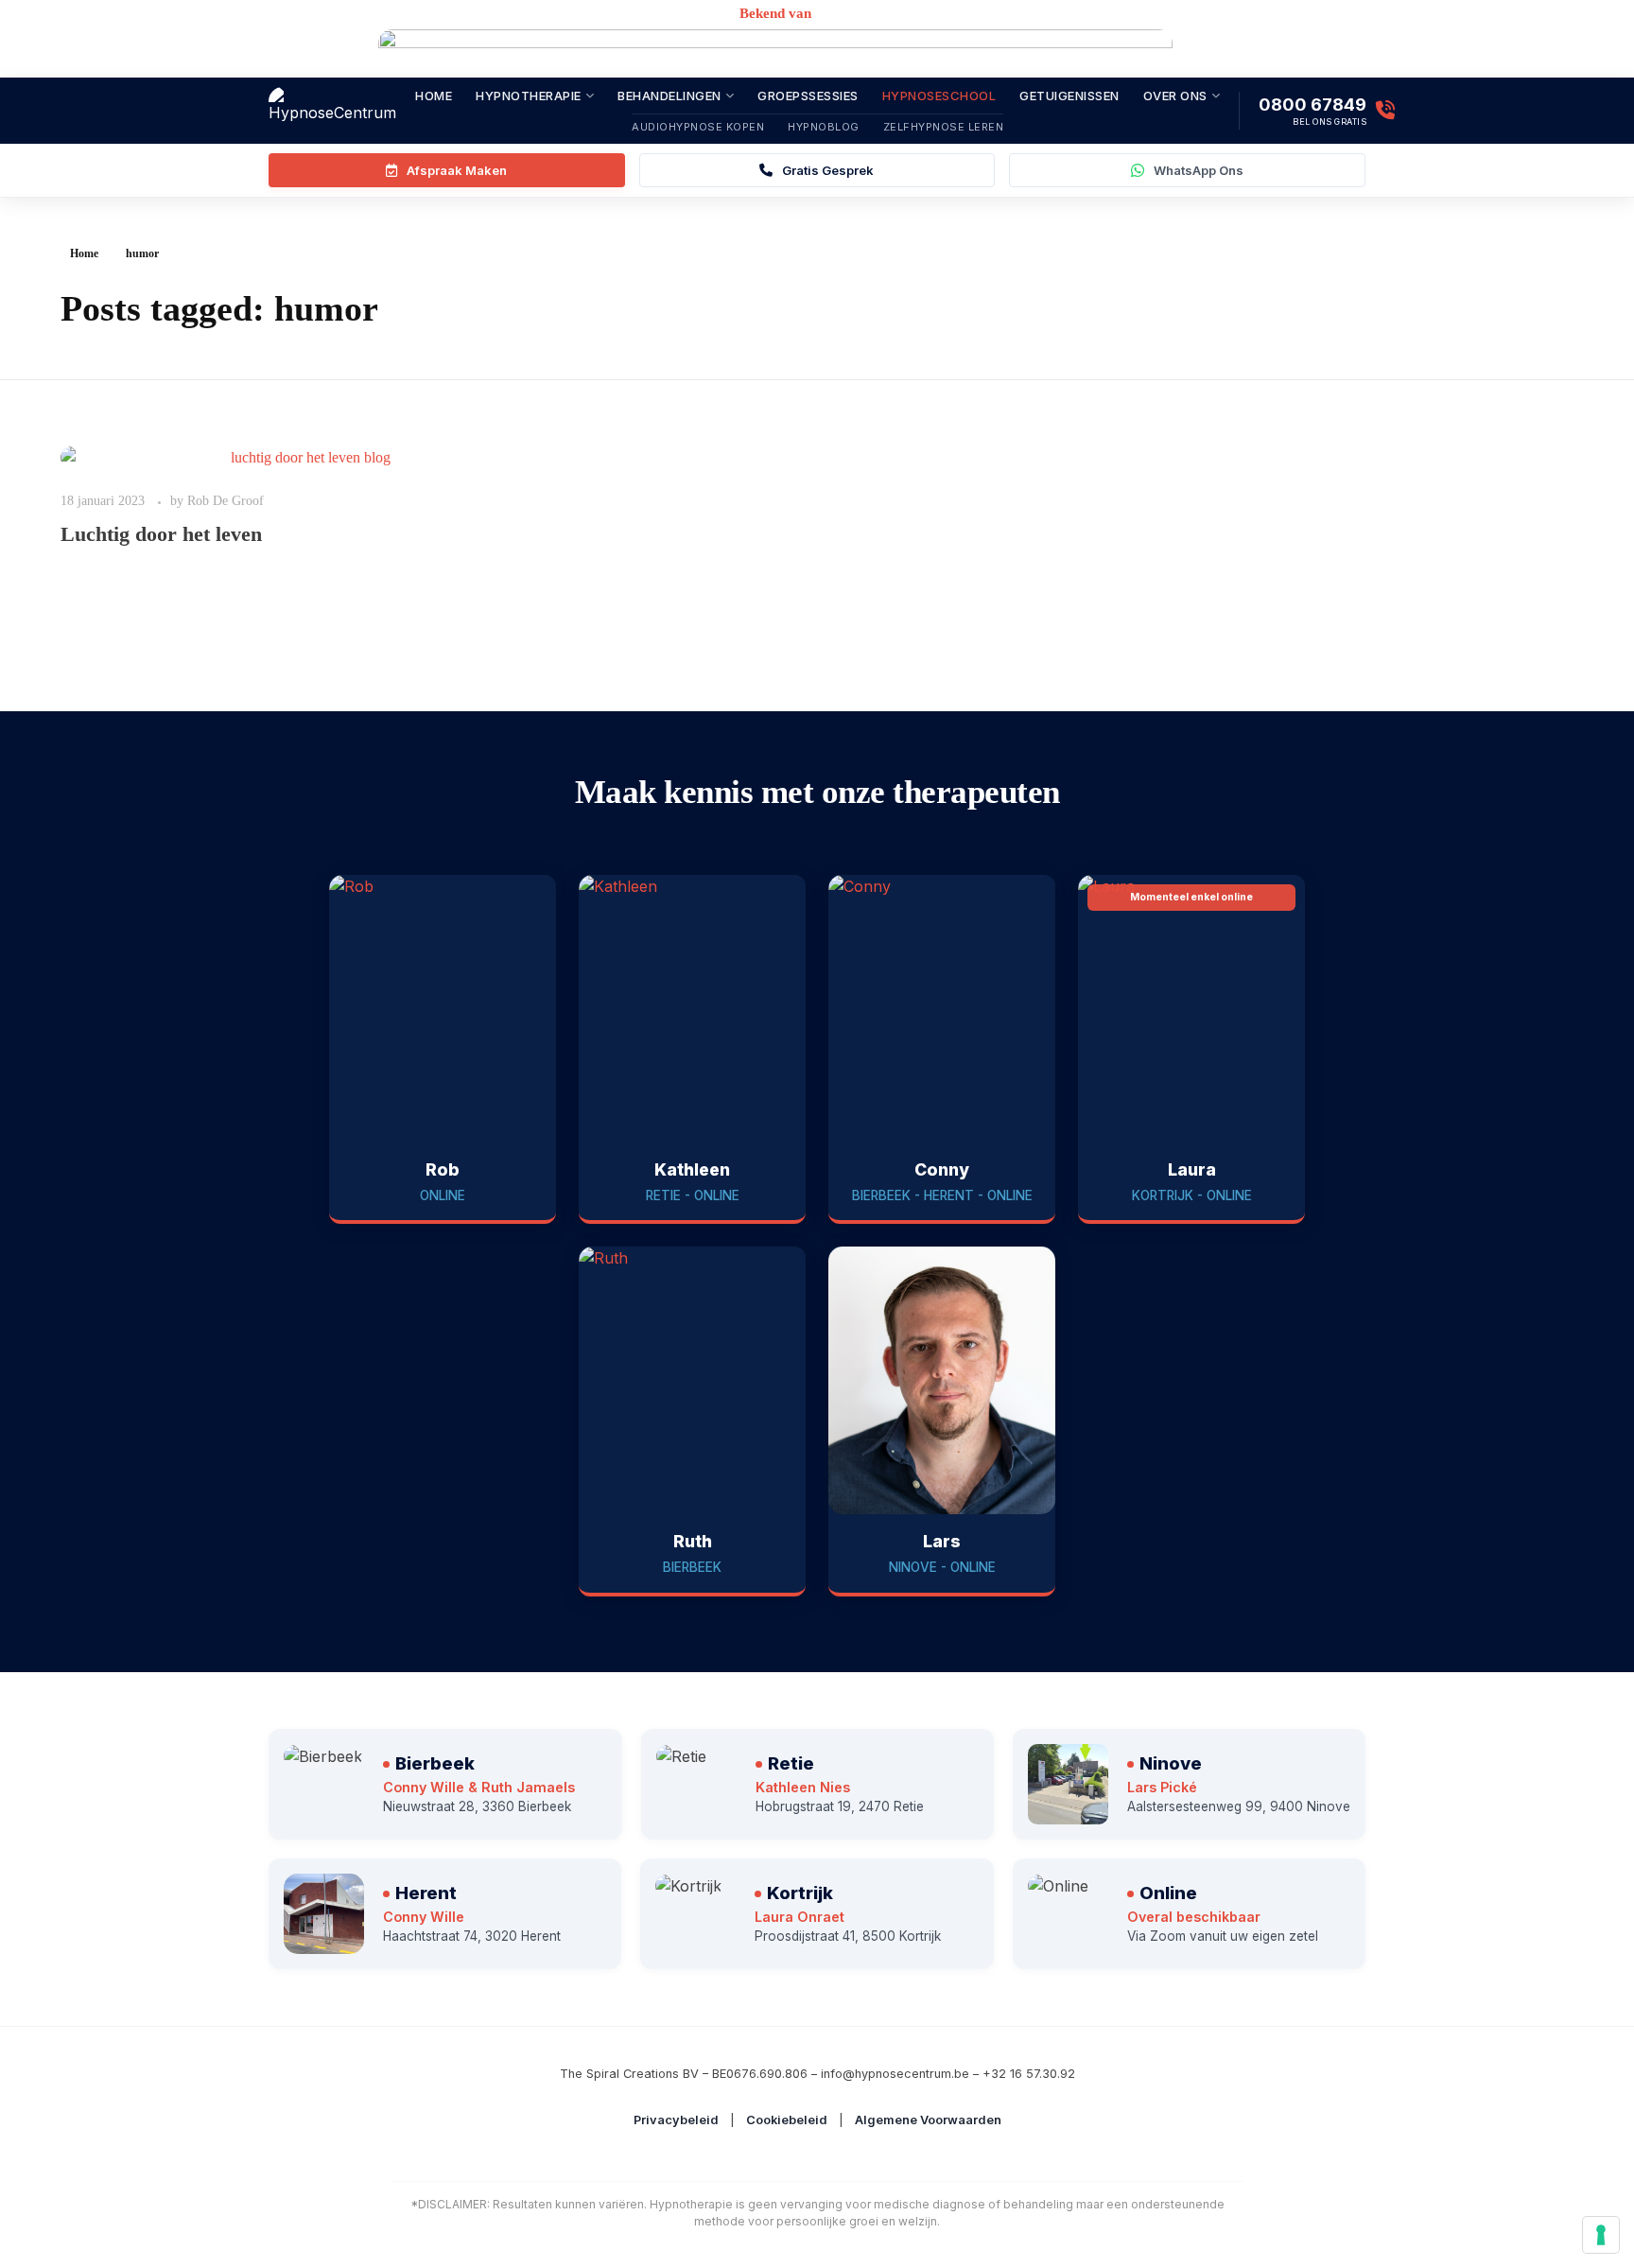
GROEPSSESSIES (808, 96)
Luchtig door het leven (161, 534)
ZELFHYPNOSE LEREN (944, 127)
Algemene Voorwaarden (928, 2120)
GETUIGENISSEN (1069, 96)
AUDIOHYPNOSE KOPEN (698, 127)
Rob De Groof (226, 500)
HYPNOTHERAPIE (529, 96)
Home (84, 253)
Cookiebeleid (787, 2120)
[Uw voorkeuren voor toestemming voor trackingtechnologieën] (1601, 2235)
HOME (434, 96)
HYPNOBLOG (824, 127)
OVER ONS (1175, 96)
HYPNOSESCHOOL (939, 96)
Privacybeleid (676, 2120)
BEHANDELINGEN (669, 96)
